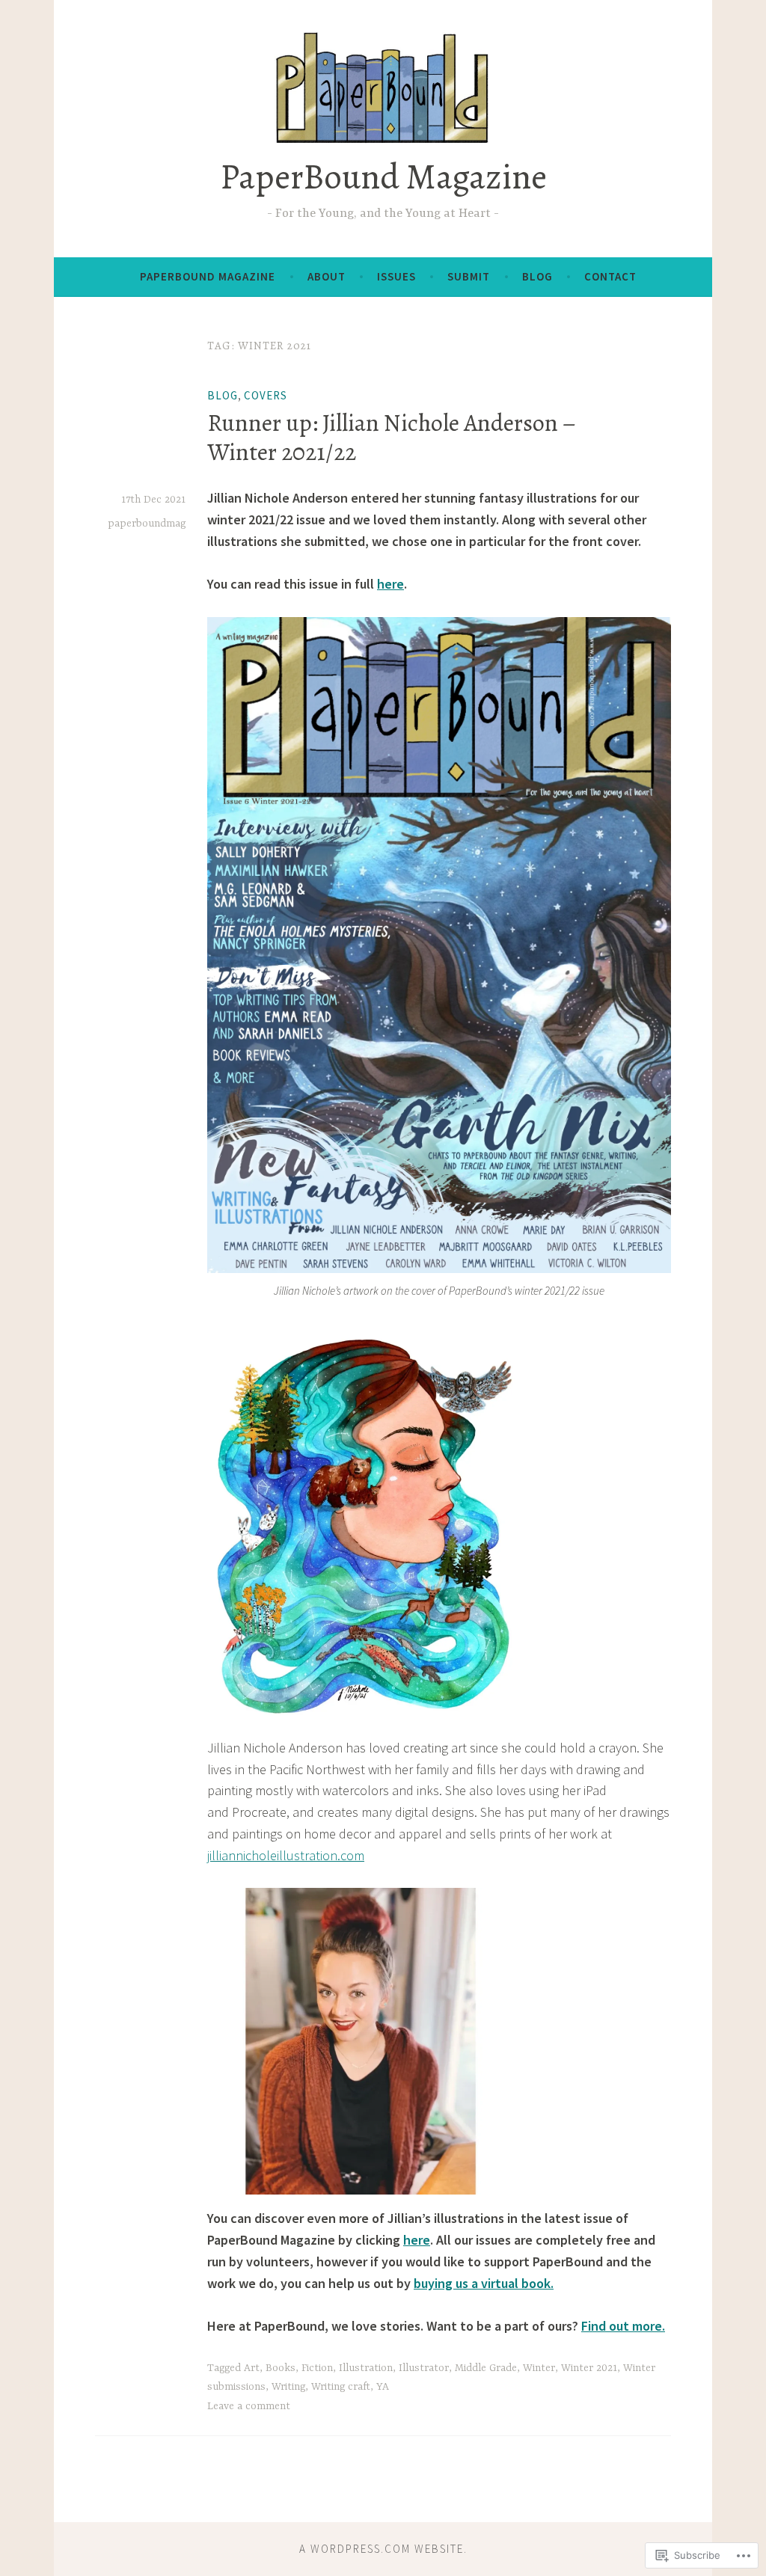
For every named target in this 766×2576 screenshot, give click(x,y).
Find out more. (623, 2326)
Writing (288, 2387)
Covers (266, 395)
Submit (469, 276)
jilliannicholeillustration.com (286, 1855)
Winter (539, 2368)
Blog (537, 276)
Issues (396, 276)
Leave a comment (249, 2406)
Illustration (366, 2368)
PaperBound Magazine (383, 177)
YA (383, 2387)
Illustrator (424, 2368)
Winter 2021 (589, 2368)
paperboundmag (147, 524)
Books (281, 2368)
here (390, 584)
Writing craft (341, 2387)
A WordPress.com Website (382, 2549)
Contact (610, 276)
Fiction (317, 2368)
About (327, 276)
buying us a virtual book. (484, 2283)
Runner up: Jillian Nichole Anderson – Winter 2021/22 (391, 437)
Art (252, 2368)
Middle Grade (486, 2368)
